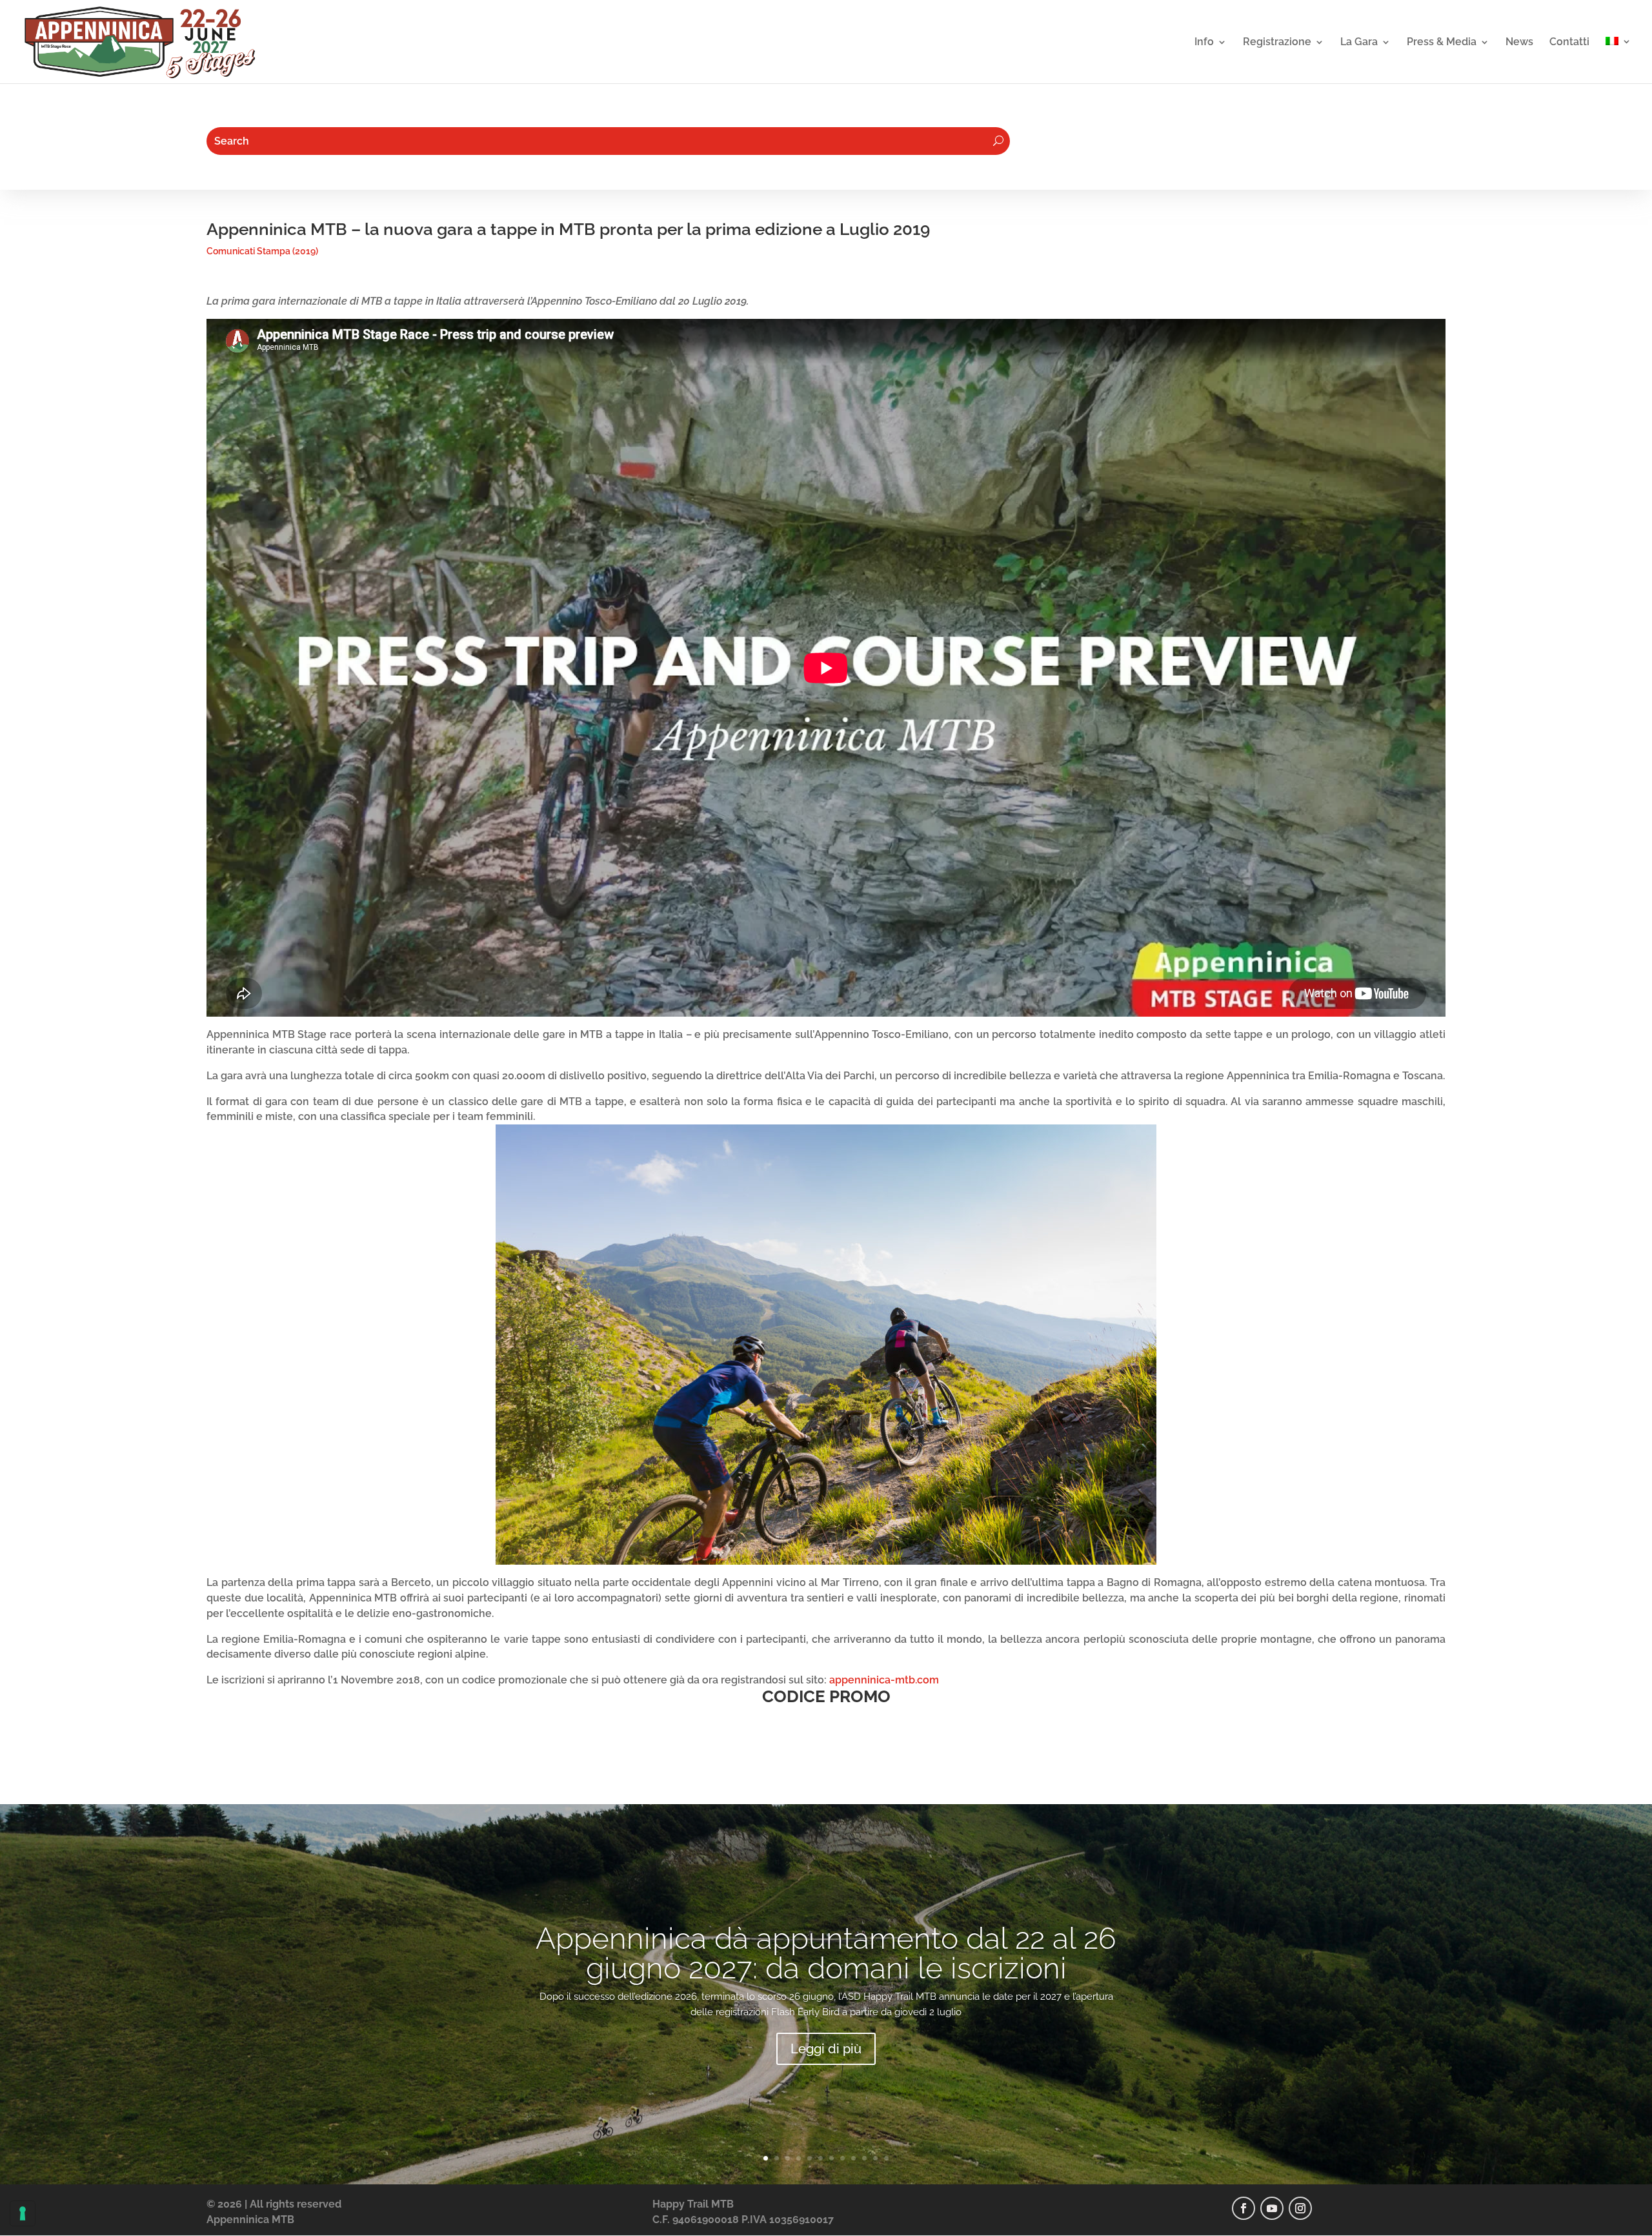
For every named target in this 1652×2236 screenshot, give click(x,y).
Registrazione (1277, 43)
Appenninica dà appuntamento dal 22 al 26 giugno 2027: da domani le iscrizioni (826, 1953)
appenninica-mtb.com (884, 1680)
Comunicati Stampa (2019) (262, 251)
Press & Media (1442, 43)
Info (1204, 43)
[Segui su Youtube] (1272, 2208)
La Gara (1359, 43)
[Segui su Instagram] (1300, 2208)
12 (886, 2158)
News (1519, 43)
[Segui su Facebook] (1244, 2208)
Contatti (1569, 43)
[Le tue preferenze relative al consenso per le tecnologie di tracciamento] (23, 2213)
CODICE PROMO (826, 1696)
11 (875, 2158)
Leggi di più (826, 2049)
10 (864, 2158)
